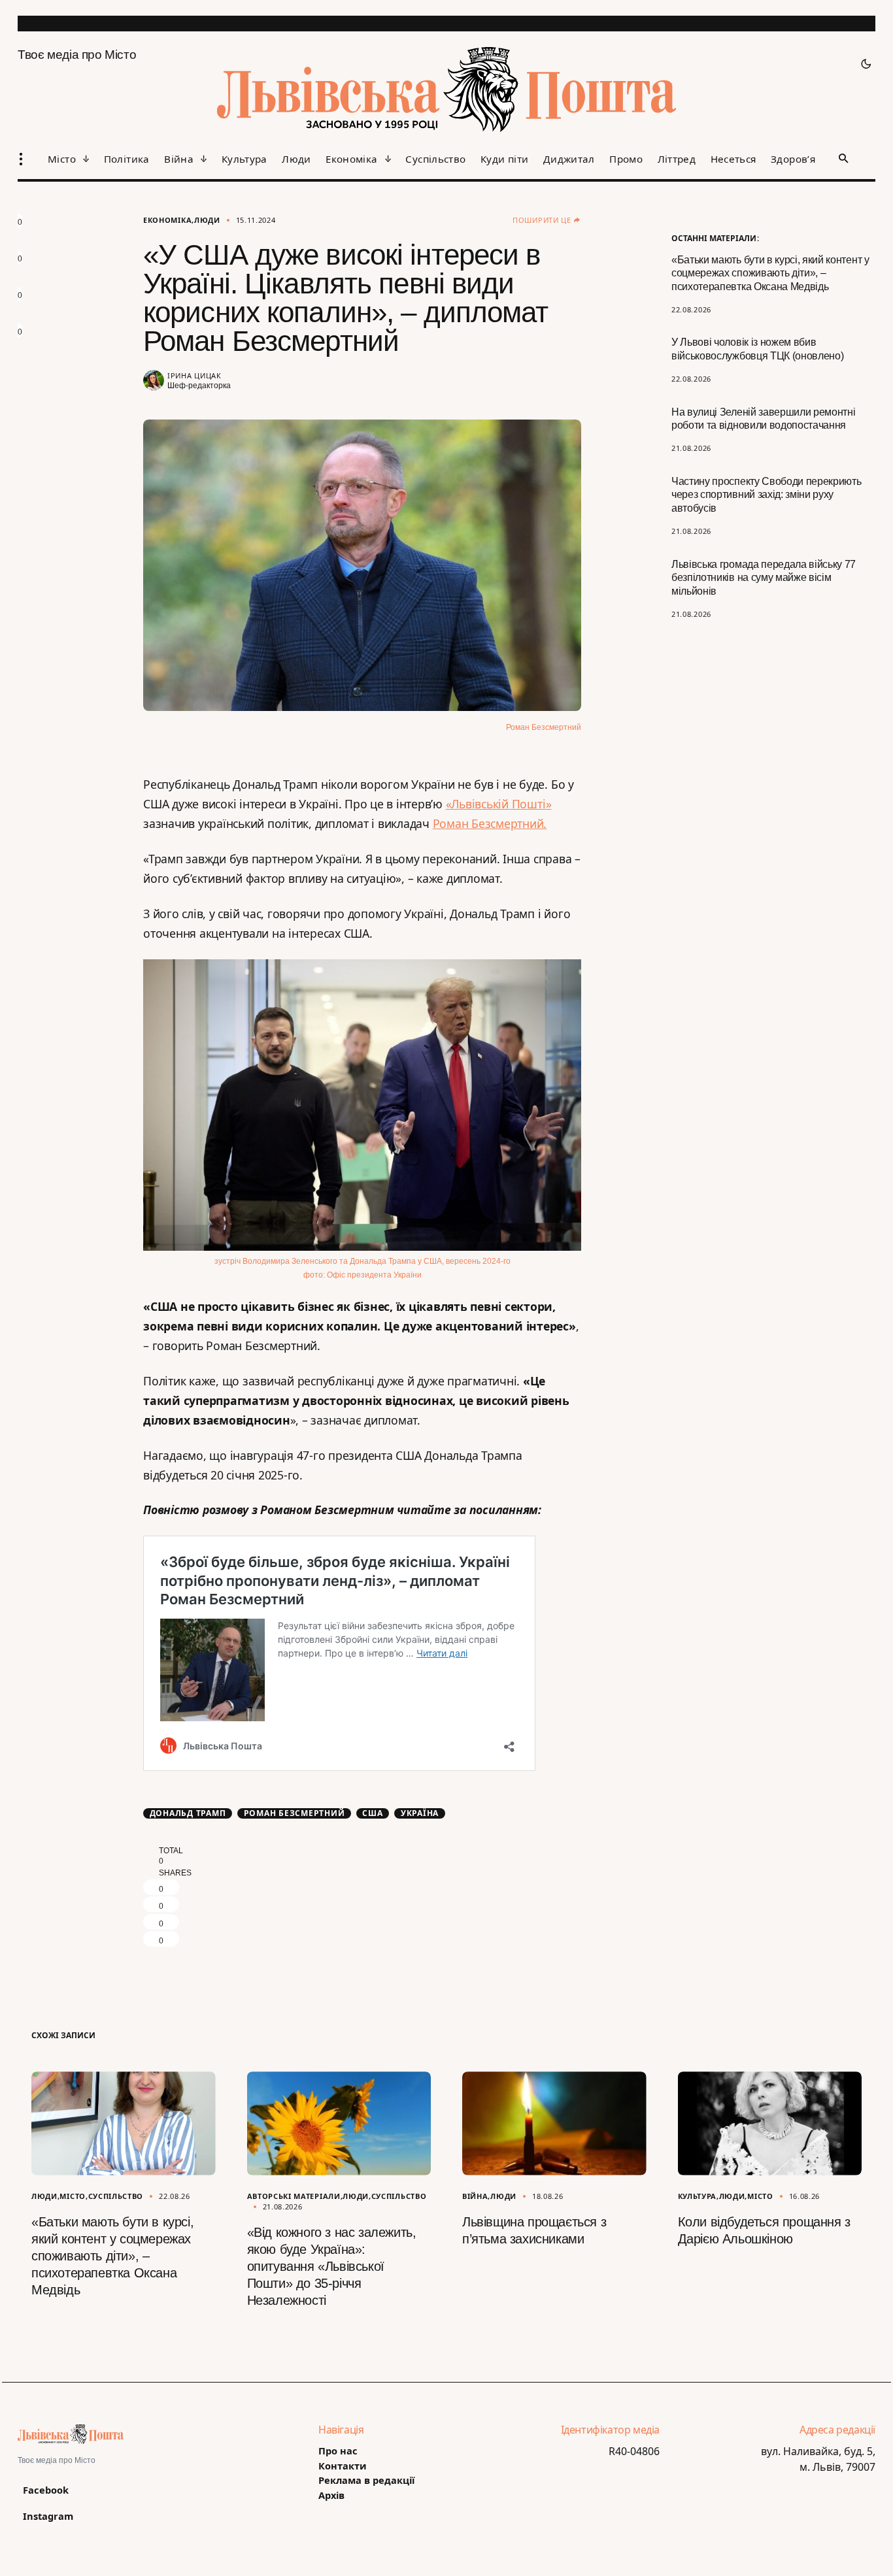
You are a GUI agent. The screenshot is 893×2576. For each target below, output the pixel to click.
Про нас (338, 2451)
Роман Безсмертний (295, 1813)
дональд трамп (188, 1813)
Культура (698, 2196)
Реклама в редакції (366, 2480)
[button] (862, 64)
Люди (207, 220)
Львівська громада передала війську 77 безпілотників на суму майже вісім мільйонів (764, 578)
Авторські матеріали (294, 2196)
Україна (420, 1813)
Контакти (343, 2466)
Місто (72, 2196)
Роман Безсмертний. (490, 823)
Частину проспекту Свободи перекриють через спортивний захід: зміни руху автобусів (766, 495)
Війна (475, 2196)
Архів (331, 2495)
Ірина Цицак (194, 375)
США (372, 1813)
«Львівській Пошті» (499, 804)
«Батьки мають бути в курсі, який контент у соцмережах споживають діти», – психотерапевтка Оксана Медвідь (770, 273)
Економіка (167, 220)
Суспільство (116, 2196)
